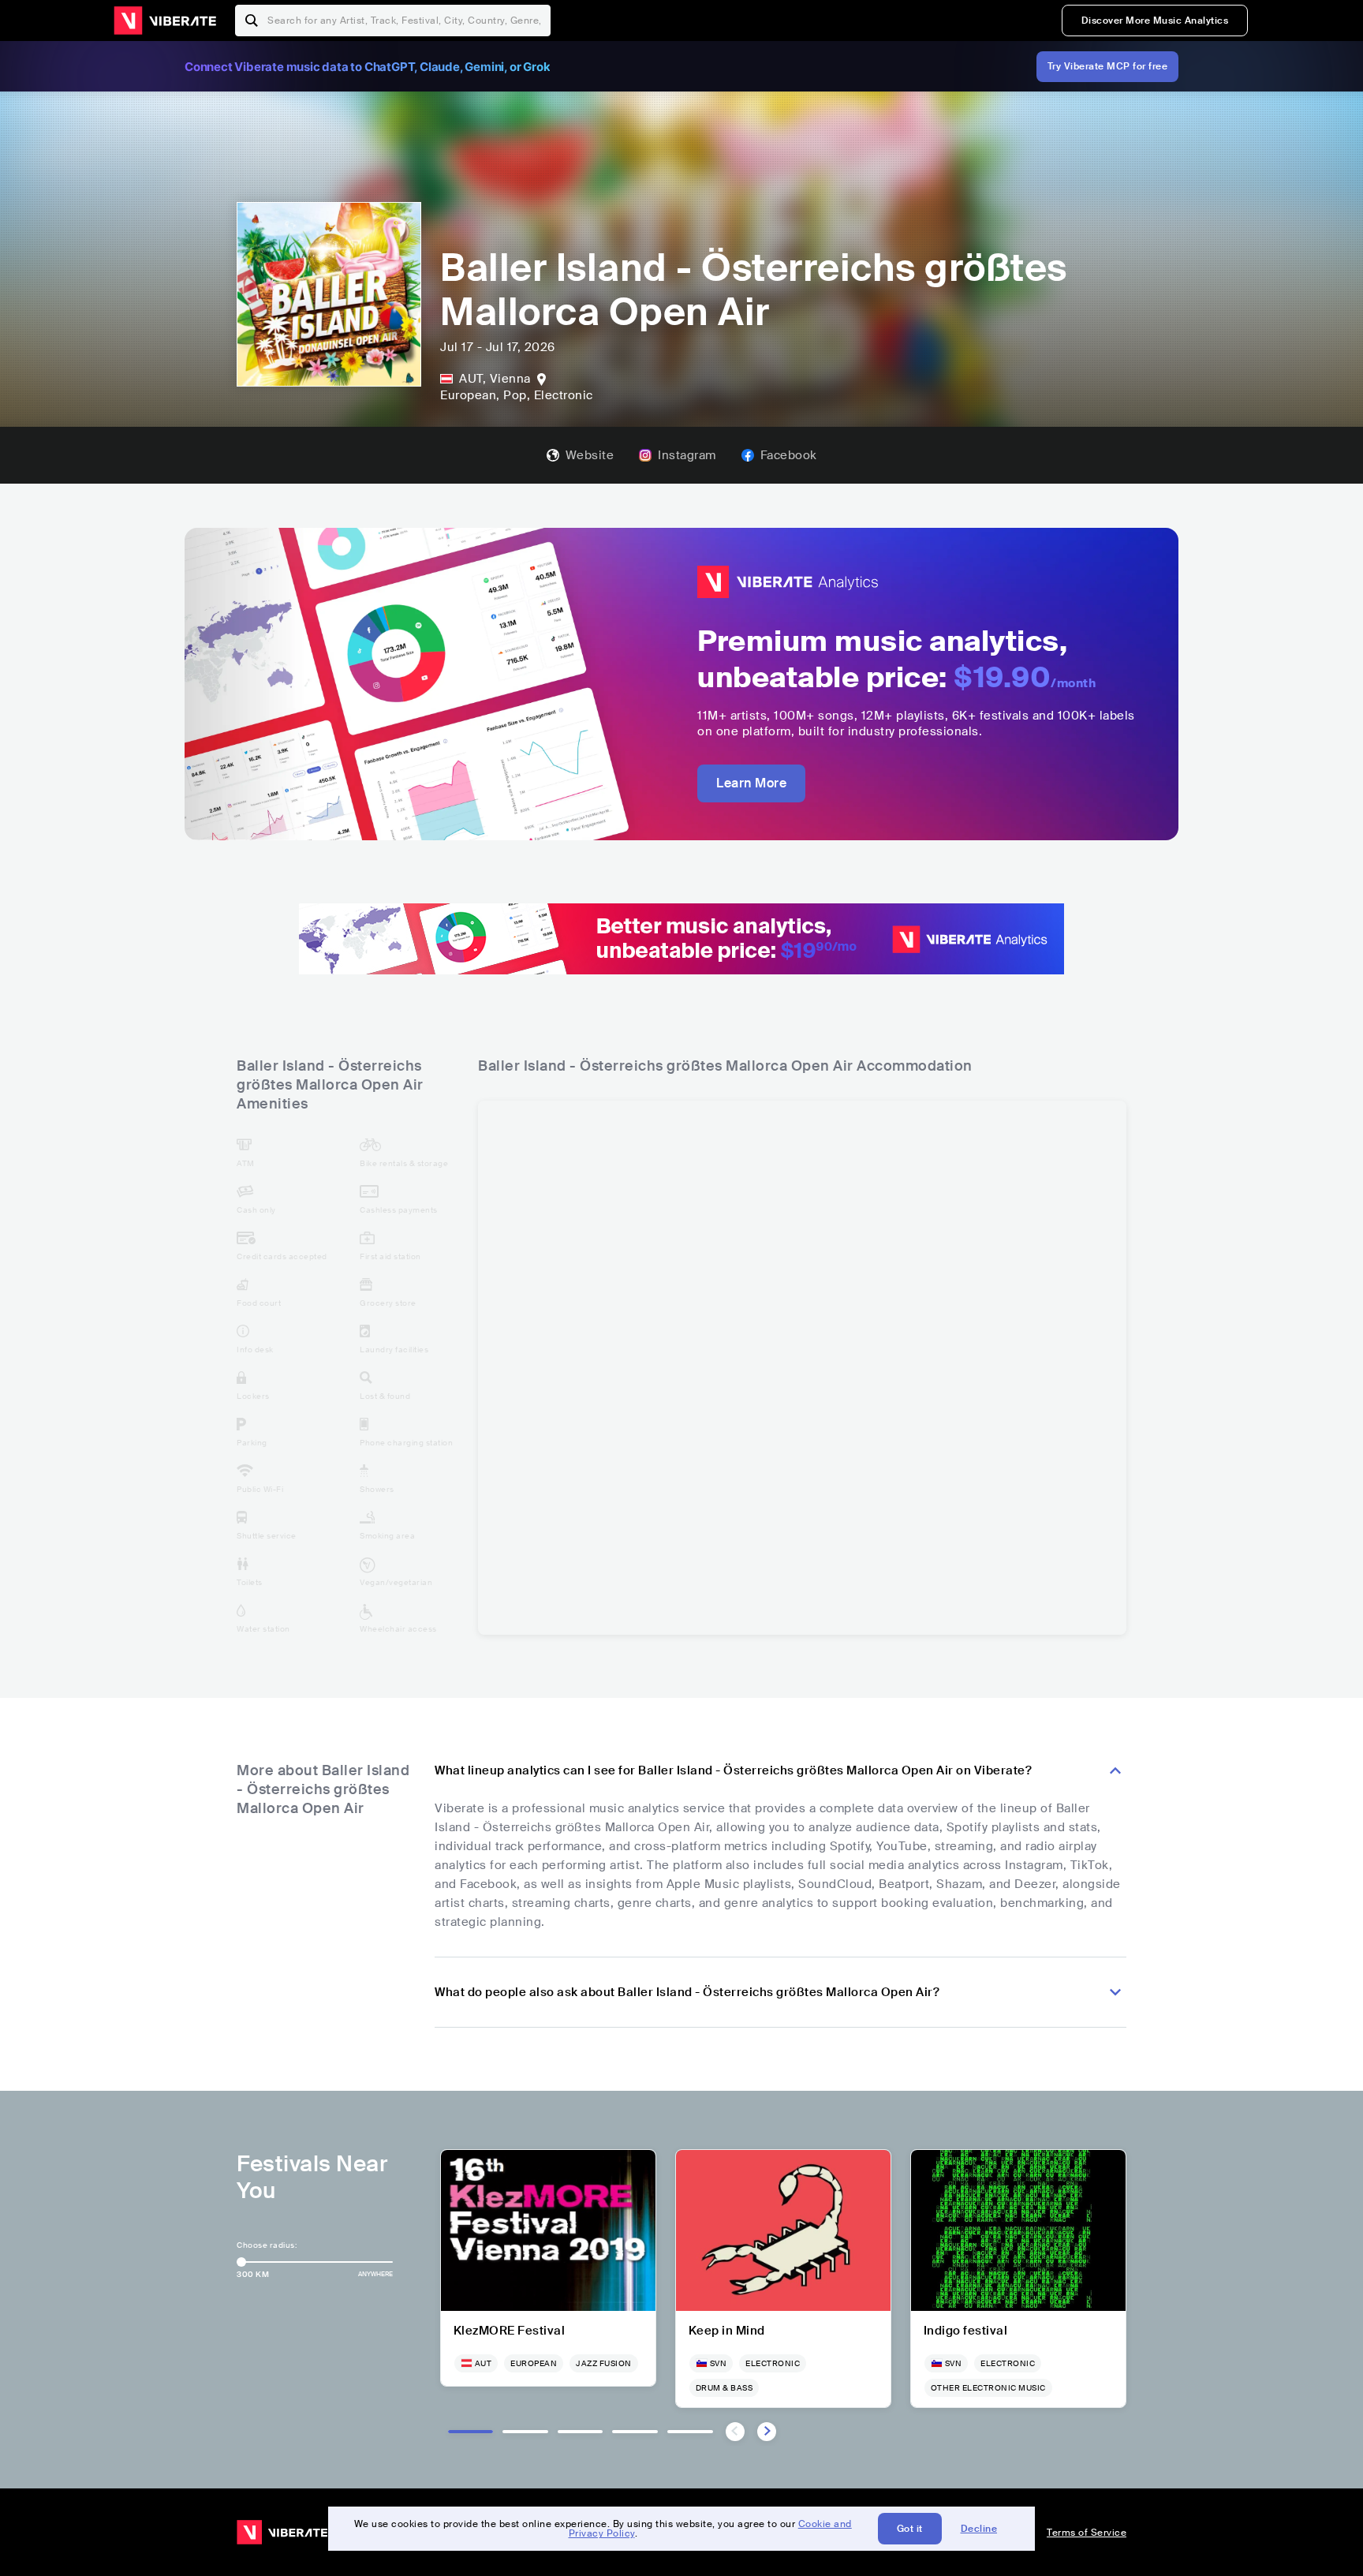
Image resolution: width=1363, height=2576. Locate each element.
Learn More (751, 783)
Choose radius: (267, 2245)
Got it (910, 2529)
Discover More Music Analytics (1155, 21)
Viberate (165, 21)
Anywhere (375, 2274)
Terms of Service (1087, 2533)
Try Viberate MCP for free (1108, 66)
